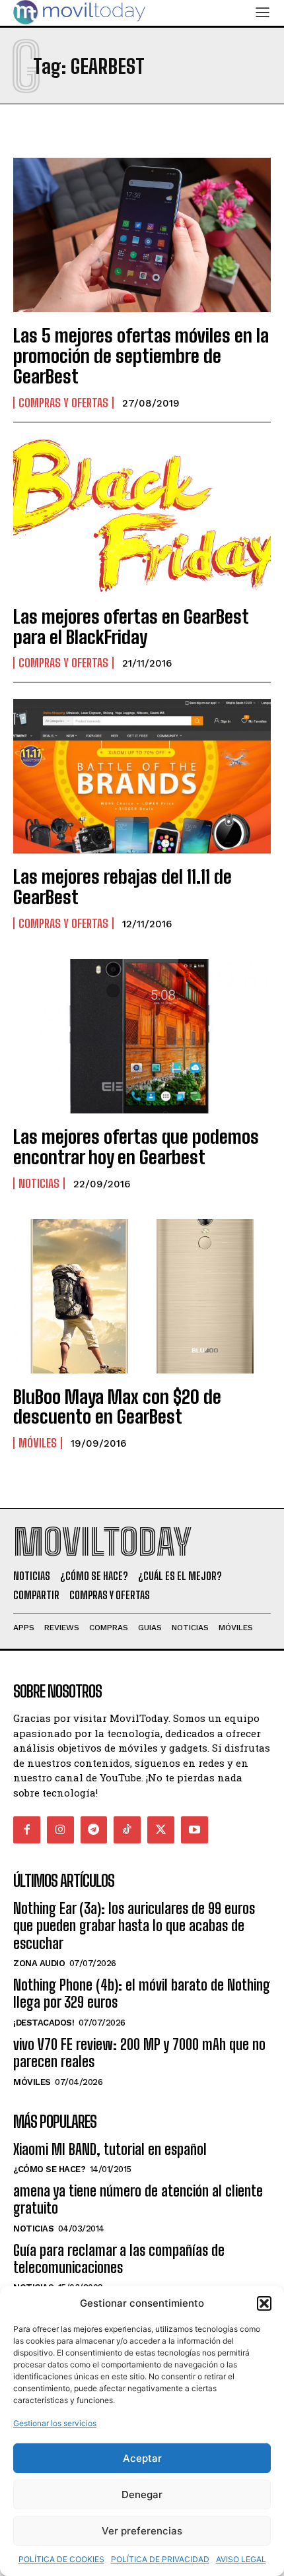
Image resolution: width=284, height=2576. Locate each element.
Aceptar (142, 2458)
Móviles (38, 1443)
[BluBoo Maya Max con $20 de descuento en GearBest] (142, 1296)
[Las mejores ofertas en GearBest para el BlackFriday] (142, 516)
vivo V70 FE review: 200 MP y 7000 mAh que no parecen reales (139, 2053)
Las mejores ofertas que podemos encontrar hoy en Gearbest (136, 1147)
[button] (264, 2303)
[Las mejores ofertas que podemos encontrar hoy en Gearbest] (142, 1036)
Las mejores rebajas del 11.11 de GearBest (123, 887)
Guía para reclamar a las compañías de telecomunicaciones (119, 2259)
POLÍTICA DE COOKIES (61, 2559)
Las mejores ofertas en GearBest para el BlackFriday (131, 627)
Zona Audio (39, 1963)
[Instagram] (60, 1830)
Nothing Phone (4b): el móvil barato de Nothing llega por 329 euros (142, 1994)
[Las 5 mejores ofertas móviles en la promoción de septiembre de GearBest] (142, 235)
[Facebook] (27, 1830)
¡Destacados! (44, 2023)
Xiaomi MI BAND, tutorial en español (110, 2149)
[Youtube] (195, 1830)
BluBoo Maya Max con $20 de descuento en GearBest (117, 1407)
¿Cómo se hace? (49, 2169)
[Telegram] (94, 1830)
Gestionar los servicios (55, 2423)
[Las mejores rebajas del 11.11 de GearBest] (142, 776)
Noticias (39, 1183)
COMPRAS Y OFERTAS (63, 403)
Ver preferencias (142, 2531)
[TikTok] (127, 1830)
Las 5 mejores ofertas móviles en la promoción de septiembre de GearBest (141, 356)
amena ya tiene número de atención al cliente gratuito (138, 2199)
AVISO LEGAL (241, 2559)
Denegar (142, 2494)
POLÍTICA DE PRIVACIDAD (160, 2559)
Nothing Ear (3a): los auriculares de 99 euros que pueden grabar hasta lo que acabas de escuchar (134, 1926)
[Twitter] (161, 1830)
